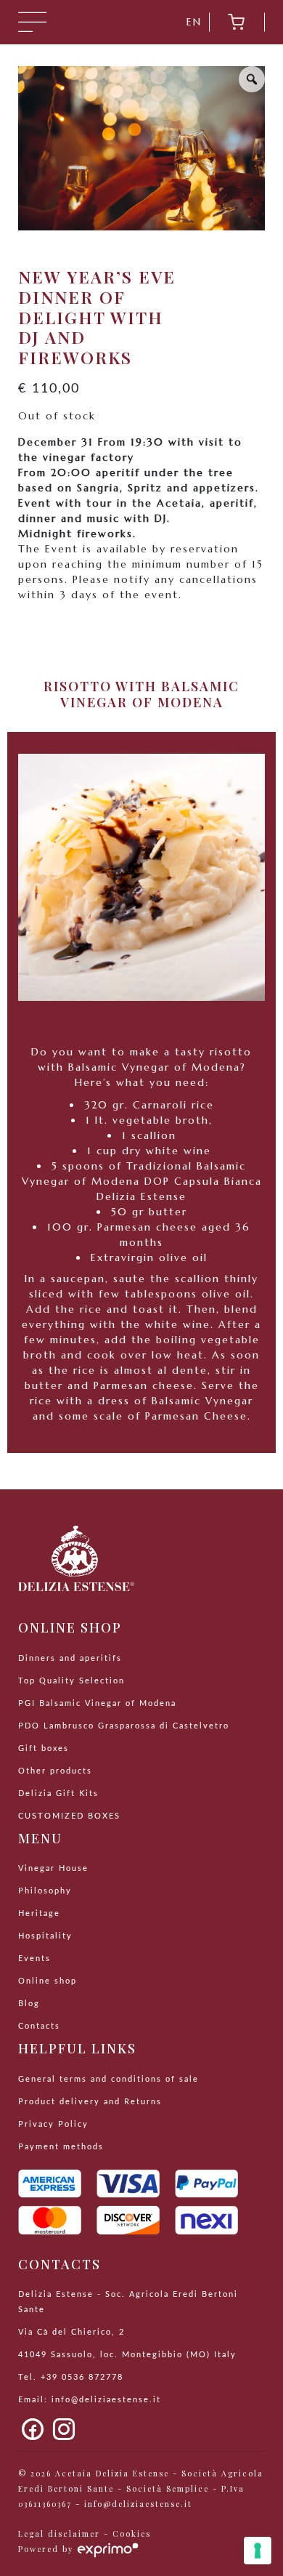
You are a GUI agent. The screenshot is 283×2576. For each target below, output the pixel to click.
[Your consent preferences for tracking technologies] (258, 2551)
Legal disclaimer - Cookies (85, 2534)
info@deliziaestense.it (106, 2400)
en (194, 22)
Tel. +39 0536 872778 (71, 2378)
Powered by (48, 2549)
